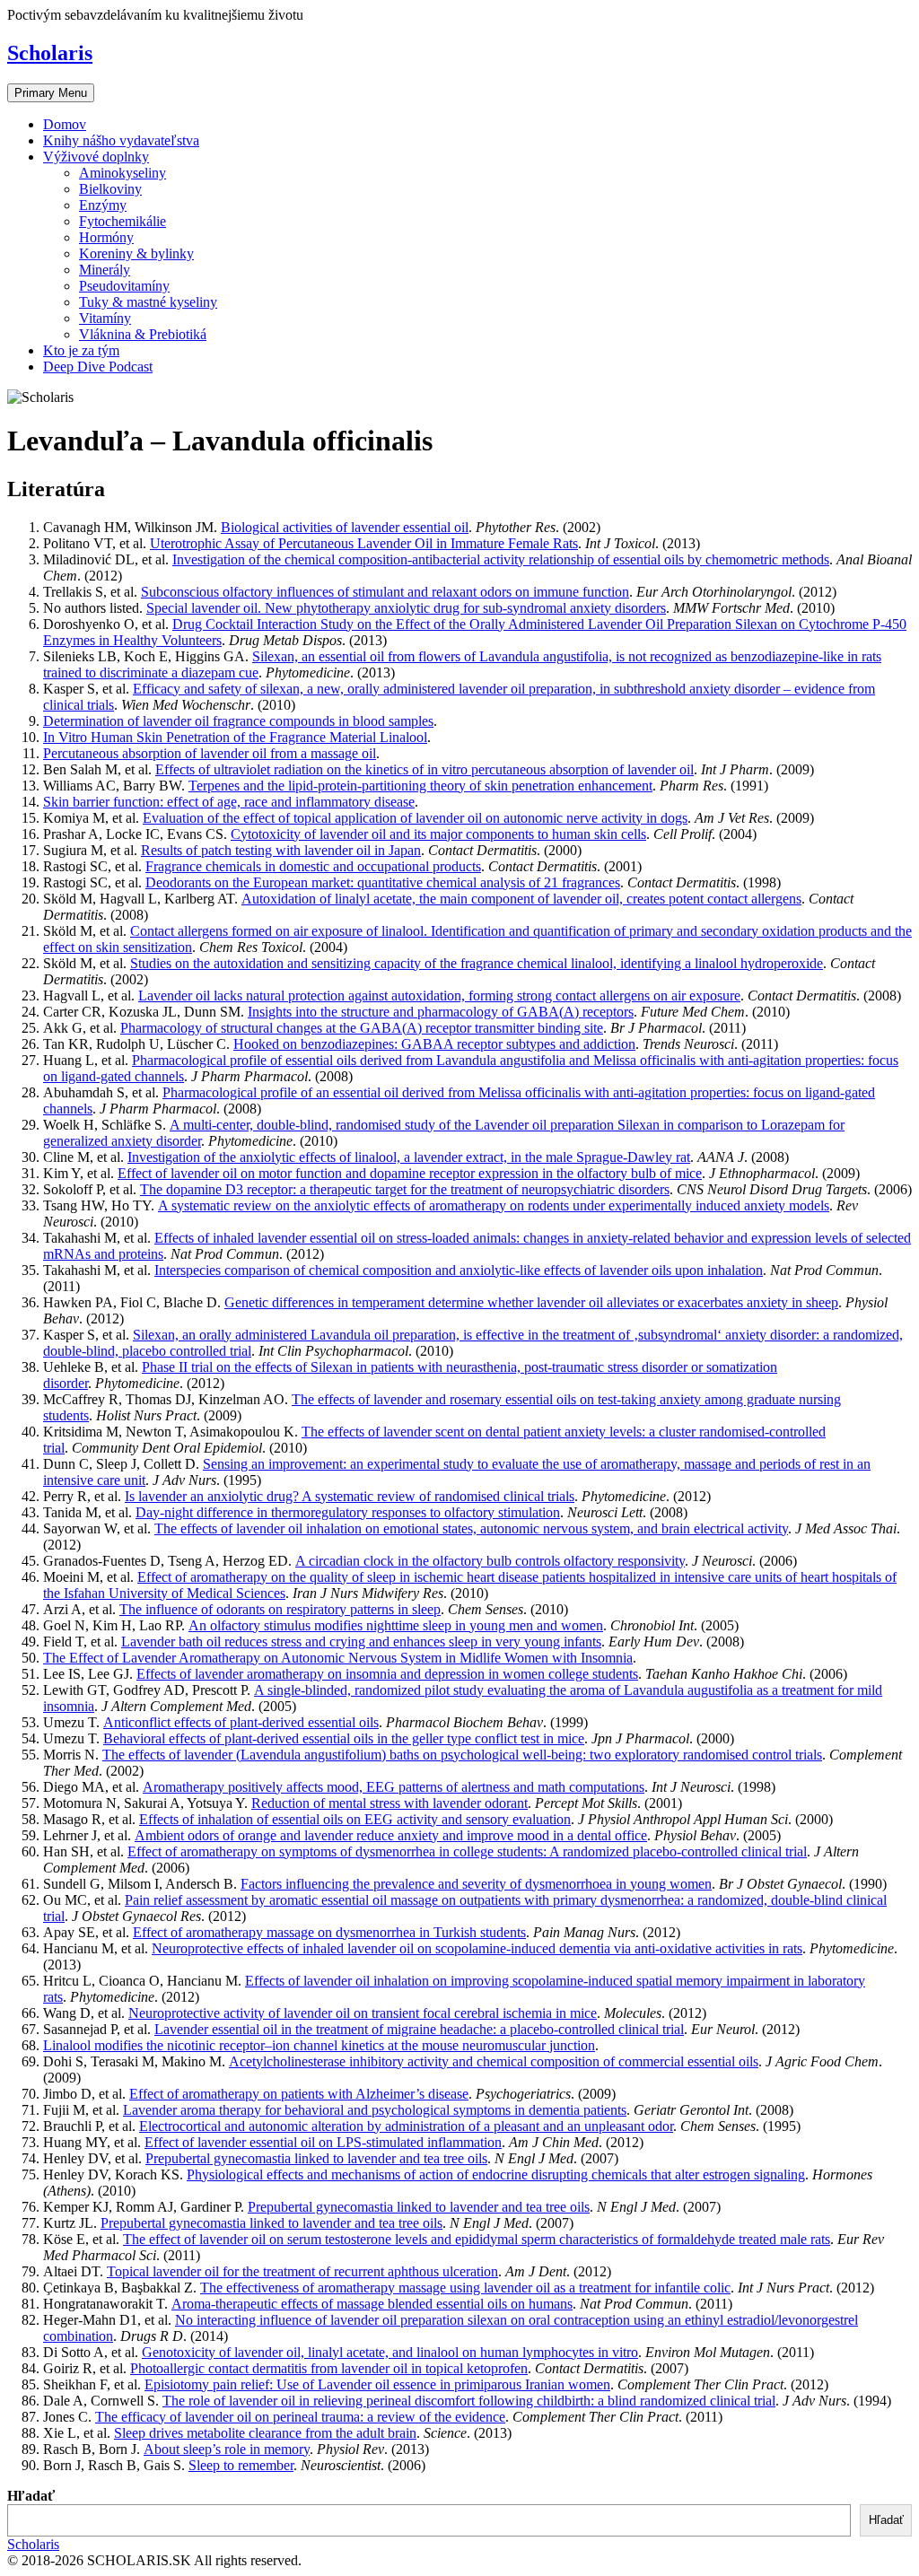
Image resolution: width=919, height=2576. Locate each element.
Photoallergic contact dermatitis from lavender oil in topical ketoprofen (329, 2368)
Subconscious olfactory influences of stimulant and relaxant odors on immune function (385, 592)
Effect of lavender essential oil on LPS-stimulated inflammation (323, 2142)
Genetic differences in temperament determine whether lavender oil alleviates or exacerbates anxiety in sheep (531, 1302)
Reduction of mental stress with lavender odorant (389, 1803)
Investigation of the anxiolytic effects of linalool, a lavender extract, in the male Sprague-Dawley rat (409, 1157)
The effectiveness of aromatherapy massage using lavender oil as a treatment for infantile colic (465, 2288)
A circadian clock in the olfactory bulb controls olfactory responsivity (490, 1561)
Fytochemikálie (123, 221)
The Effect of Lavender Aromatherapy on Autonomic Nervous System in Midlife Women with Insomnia (338, 1658)
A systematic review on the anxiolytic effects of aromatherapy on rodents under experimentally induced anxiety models (494, 1205)
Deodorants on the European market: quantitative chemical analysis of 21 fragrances (383, 882)
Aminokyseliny (123, 173)
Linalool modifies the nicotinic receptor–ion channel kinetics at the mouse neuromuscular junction (319, 2045)
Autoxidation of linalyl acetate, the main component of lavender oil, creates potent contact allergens (521, 899)
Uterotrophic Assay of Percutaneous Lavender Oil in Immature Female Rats (364, 543)
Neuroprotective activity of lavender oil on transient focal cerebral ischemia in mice (363, 2013)
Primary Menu (51, 93)
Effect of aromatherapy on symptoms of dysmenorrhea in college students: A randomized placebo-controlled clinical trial (467, 1851)
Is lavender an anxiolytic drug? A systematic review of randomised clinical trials (350, 1496)
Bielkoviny (110, 189)
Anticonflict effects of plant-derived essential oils (241, 1722)
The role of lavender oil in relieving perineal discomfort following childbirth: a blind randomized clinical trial (469, 2401)
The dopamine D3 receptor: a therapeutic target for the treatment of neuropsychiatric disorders (405, 1189)
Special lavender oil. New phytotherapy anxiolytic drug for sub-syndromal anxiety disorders (406, 608)
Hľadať (31, 2496)
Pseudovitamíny (124, 286)
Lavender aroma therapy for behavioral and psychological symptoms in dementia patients (375, 2110)
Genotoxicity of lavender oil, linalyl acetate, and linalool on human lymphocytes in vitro (390, 2352)
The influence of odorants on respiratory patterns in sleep (280, 1609)
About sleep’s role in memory (227, 2449)
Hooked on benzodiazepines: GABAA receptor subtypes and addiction (434, 1044)
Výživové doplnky (96, 157)
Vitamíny (105, 318)
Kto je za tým (81, 350)
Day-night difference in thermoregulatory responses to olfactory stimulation (348, 1512)
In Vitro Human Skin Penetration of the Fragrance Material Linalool (235, 737)
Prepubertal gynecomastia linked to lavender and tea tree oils (316, 2158)
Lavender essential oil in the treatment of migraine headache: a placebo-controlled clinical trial (419, 2029)
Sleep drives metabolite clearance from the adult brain (265, 2433)
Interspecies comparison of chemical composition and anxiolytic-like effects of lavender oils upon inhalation (459, 1270)
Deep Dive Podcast (98, 367)
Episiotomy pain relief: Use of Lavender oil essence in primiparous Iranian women (377, 2384)
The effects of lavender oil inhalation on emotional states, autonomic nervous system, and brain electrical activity (471, 1528)
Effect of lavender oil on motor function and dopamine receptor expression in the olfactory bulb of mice (410, 1173)
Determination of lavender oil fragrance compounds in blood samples (238, 721)
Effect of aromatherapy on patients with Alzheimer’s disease (299, 2094)
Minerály (105, 270)
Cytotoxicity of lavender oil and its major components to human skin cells (438, 834)
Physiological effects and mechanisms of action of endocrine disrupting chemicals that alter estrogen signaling (496, 2174)
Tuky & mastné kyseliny (148, 302)
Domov (65, 124)
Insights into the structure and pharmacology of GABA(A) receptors (441, 1012)
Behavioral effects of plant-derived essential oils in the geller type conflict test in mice (344, 1738)
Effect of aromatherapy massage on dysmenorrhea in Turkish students (329, 1932)
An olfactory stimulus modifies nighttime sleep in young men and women (396, 1625)
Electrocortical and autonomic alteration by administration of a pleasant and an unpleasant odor (406, 2126)
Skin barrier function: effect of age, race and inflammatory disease (229, 802)
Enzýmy (103, 205)
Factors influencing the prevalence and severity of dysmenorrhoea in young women (476, 1884)
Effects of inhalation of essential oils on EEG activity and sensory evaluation (355, 1819)
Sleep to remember (241, 2465)
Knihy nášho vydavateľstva (121, 140)
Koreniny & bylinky (136, 253)
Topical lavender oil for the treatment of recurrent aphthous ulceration (302, 2271)
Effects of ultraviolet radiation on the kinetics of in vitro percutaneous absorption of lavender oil (424, 769)
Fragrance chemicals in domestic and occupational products (313, 866)
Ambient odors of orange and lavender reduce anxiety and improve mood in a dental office (391, 1835)
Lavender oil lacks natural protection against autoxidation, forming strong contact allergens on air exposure (439, 995)
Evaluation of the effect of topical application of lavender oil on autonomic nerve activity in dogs (415, 818)
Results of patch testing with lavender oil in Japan (281, 850)
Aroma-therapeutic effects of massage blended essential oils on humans (372, 2304)
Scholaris (50, 53)
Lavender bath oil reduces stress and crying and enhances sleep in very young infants (361, 1642)
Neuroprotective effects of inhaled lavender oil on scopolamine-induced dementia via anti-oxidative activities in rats (477, 1948)
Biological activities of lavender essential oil (345, 527)
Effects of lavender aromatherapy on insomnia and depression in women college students (387, 1674)
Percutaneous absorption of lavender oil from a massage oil (210, 753)
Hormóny (106, 237)
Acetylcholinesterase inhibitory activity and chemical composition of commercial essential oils (494, 2061)
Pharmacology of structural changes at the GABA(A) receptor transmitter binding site (362, 1028)
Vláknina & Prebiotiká (143, 334)
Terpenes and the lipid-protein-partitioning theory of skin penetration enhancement (420, 786)
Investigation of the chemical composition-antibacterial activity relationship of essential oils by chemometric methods (501, 559)
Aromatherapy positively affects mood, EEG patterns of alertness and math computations (394, 1787)
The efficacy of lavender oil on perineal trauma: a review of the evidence (300, 2417)
